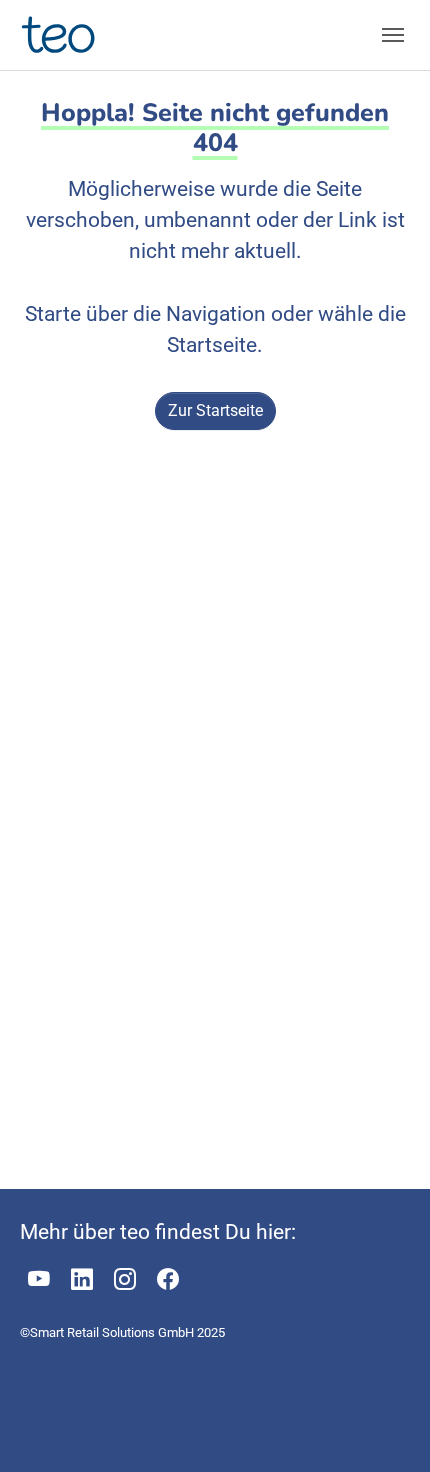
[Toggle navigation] (393, 35)
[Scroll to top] (379, 1421)
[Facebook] (168, 1280)
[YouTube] (39, 1280)
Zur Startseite (215, 410)
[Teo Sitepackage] (61, 34)
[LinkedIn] (82, 1280)
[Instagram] (125, 1280)
